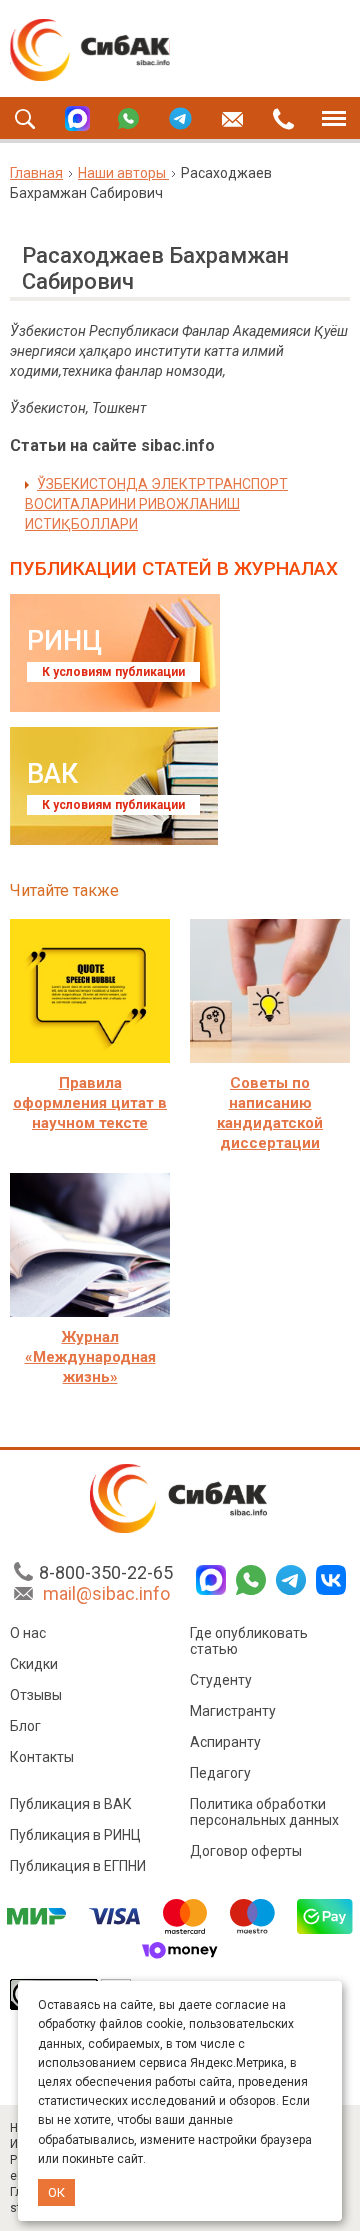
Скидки (34, 1664)
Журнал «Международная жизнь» (90, 1357)
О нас (28, 1633)
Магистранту (233, 1711)
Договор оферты (246, 1851)
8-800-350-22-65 (106, 1572)
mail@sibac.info (106, 1593)
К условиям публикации (113, 672)
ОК (56, 2192)
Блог (25, 1726)
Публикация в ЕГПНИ (78, 1866)
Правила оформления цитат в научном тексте (90, 1103)
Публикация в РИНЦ (75, 1835)
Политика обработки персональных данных (264, 1812)
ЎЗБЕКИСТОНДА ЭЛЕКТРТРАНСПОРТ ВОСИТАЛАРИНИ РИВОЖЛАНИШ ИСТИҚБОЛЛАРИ (156, 504)
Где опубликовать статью (249, 1641)
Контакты (42, 1757)
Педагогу (220, 1773)
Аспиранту (225, 1742)
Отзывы (36, 1695)
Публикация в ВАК (71, 1804)
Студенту (221, 1680)
